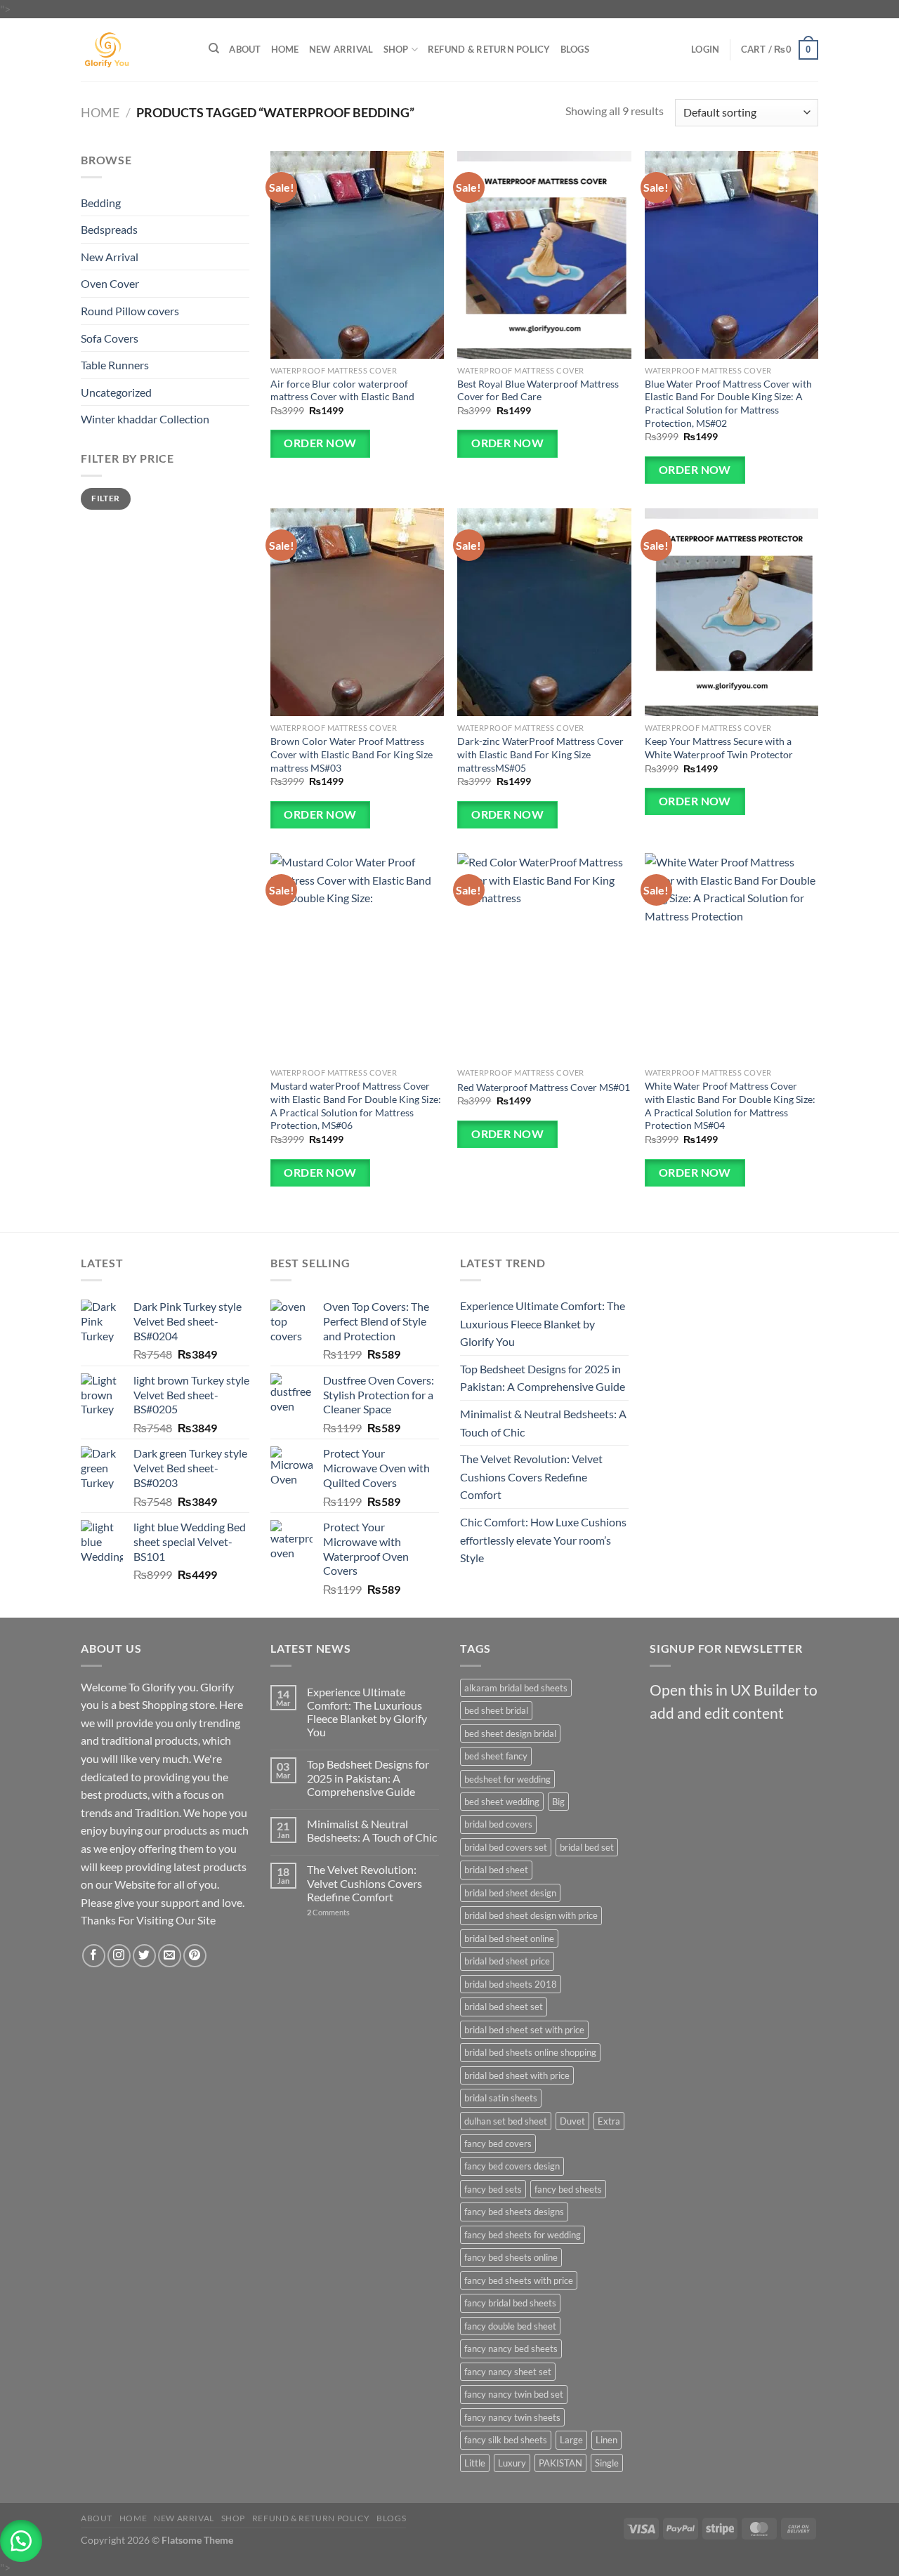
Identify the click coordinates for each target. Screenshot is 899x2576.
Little (475, 2463)
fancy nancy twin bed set (514, 2394)
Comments (328, 1912)
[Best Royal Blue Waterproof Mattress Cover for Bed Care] (544, 255)
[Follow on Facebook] (94, 1956)
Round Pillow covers (130, 311)
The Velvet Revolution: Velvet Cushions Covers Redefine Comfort (531, 1477)
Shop (396, 49)
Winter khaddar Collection (145, 419)
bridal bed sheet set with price (524, 2030)
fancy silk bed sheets (506, 2440)
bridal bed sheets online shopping (530, 2052)
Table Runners (115, 365)
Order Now (320, 443)
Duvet (572, 2121)
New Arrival (341, 49)
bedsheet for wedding (507, 1779)
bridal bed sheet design (510, 1893)
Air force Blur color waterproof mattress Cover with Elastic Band (342, 390)
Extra (609, 2121)
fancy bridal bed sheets (510, 2303)
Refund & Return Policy (489, 49)
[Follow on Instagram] (119, 1956)
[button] (21, 2541)
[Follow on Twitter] (144, 1956)
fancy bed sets (493, 2189)
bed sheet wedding (502, 1802)
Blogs (575, 49)
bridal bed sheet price (507, 1961)
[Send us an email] (170, 1956)
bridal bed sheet (496, 1870)
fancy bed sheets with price (519, 2280)
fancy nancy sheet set (508, 2372)
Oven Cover (110, 283)
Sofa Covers (110, 338)
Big (558, 1802)
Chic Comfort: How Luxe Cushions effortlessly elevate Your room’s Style (543, 1540)
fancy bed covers (498, 2144)
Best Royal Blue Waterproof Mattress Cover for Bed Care (538, 390)
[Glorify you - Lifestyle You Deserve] (134, 50)
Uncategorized (116, 392)
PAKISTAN (560, 2463)
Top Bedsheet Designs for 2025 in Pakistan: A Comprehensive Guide (543, 1378)
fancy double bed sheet (510, 2326)
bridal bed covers (498, 1824)
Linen (606, 2440)
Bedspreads (109, 229)
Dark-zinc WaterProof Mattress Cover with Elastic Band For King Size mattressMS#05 (540, 754)
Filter (105, 498)
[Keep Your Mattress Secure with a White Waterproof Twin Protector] (731, 612)
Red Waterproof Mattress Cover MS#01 (544, 1087)
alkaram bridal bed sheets (516, 1688)
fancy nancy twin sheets (512, 2417)
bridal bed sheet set (504, 2007)
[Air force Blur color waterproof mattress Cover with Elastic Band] (357, 255)
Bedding (101, 203)
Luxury (512, 2463)
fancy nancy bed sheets (511, 2349)
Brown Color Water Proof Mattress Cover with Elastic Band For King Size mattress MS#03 (352, 754)
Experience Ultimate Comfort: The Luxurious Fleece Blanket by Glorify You (543, 1323)
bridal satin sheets (501, 2098)
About (245, 49)
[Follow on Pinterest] (195, 1956)
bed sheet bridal (496, 1710)
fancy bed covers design (512, 2166)
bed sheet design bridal (510, 1733)
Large (571, 2440)
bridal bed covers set (506, 1847)
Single (607, 2463)
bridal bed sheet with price (517, 2075)
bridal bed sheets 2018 (511, 1984)
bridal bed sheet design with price (531, 1915)
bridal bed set (587, 1847)
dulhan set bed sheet (506, 2121)
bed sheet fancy (496, 1756)
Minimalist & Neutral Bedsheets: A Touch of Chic (543, 1423)
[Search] (214, 48)
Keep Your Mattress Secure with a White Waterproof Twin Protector (719, 748)
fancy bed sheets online (511, 2257)
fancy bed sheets (568, 2189)
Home (285, 49)
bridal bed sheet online (509, 1938)
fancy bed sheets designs (514, 2212)
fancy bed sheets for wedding (523, 2235)
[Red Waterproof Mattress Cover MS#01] (544, 957)
